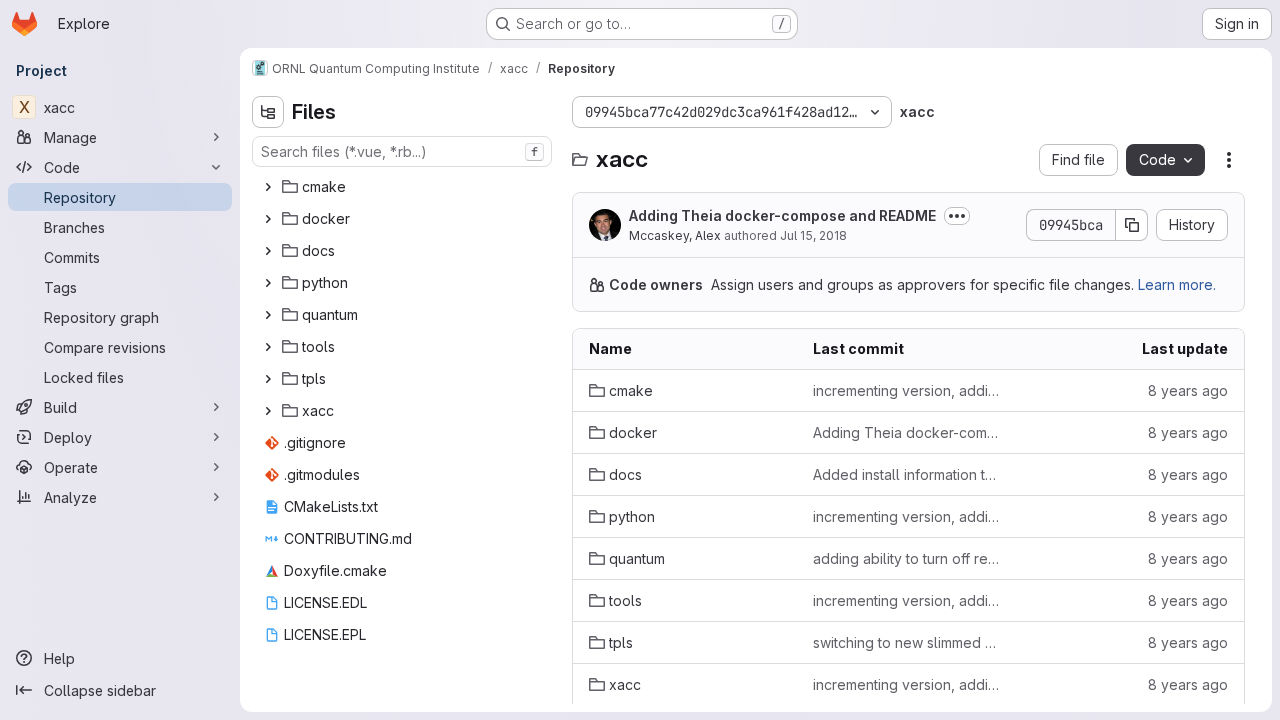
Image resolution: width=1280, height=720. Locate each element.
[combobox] (402, 151)
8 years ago (1188, 390)
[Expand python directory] (268, 283)
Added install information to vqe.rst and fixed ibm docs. (909, 474)
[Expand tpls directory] (268, 379)
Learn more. (1177, 284)
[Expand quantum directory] (268, 315)
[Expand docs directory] (268, 251)
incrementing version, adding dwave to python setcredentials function (909, 390)
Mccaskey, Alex (675, 235)
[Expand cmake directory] (268, 187)
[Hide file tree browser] (268, 112)
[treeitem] (404, 187)
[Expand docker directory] (268, 219)
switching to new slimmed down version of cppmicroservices (909, 642)
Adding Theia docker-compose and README (782, 215)
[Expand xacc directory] (268, 411)
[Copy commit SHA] (1132, 225)
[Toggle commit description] (957, 216)
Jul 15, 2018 (813, 235)
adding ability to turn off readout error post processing (909, 558)
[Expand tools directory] (268, 347)
